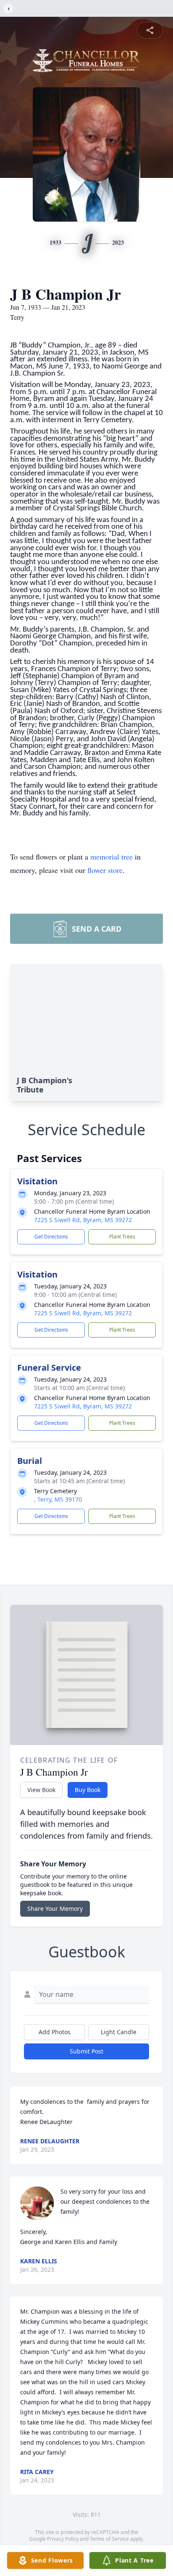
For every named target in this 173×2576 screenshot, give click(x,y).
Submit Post (86, 2051)
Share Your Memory (55, 1908)
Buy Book (88, 1790)
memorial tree (111, 857)
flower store (105, 870)
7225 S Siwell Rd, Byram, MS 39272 (83, 1220)
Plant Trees (122, 1237)
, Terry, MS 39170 (58, 1499)
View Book (41, 1790)
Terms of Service (109, 2539)
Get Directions (51, 1237)
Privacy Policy (63, 2539)
